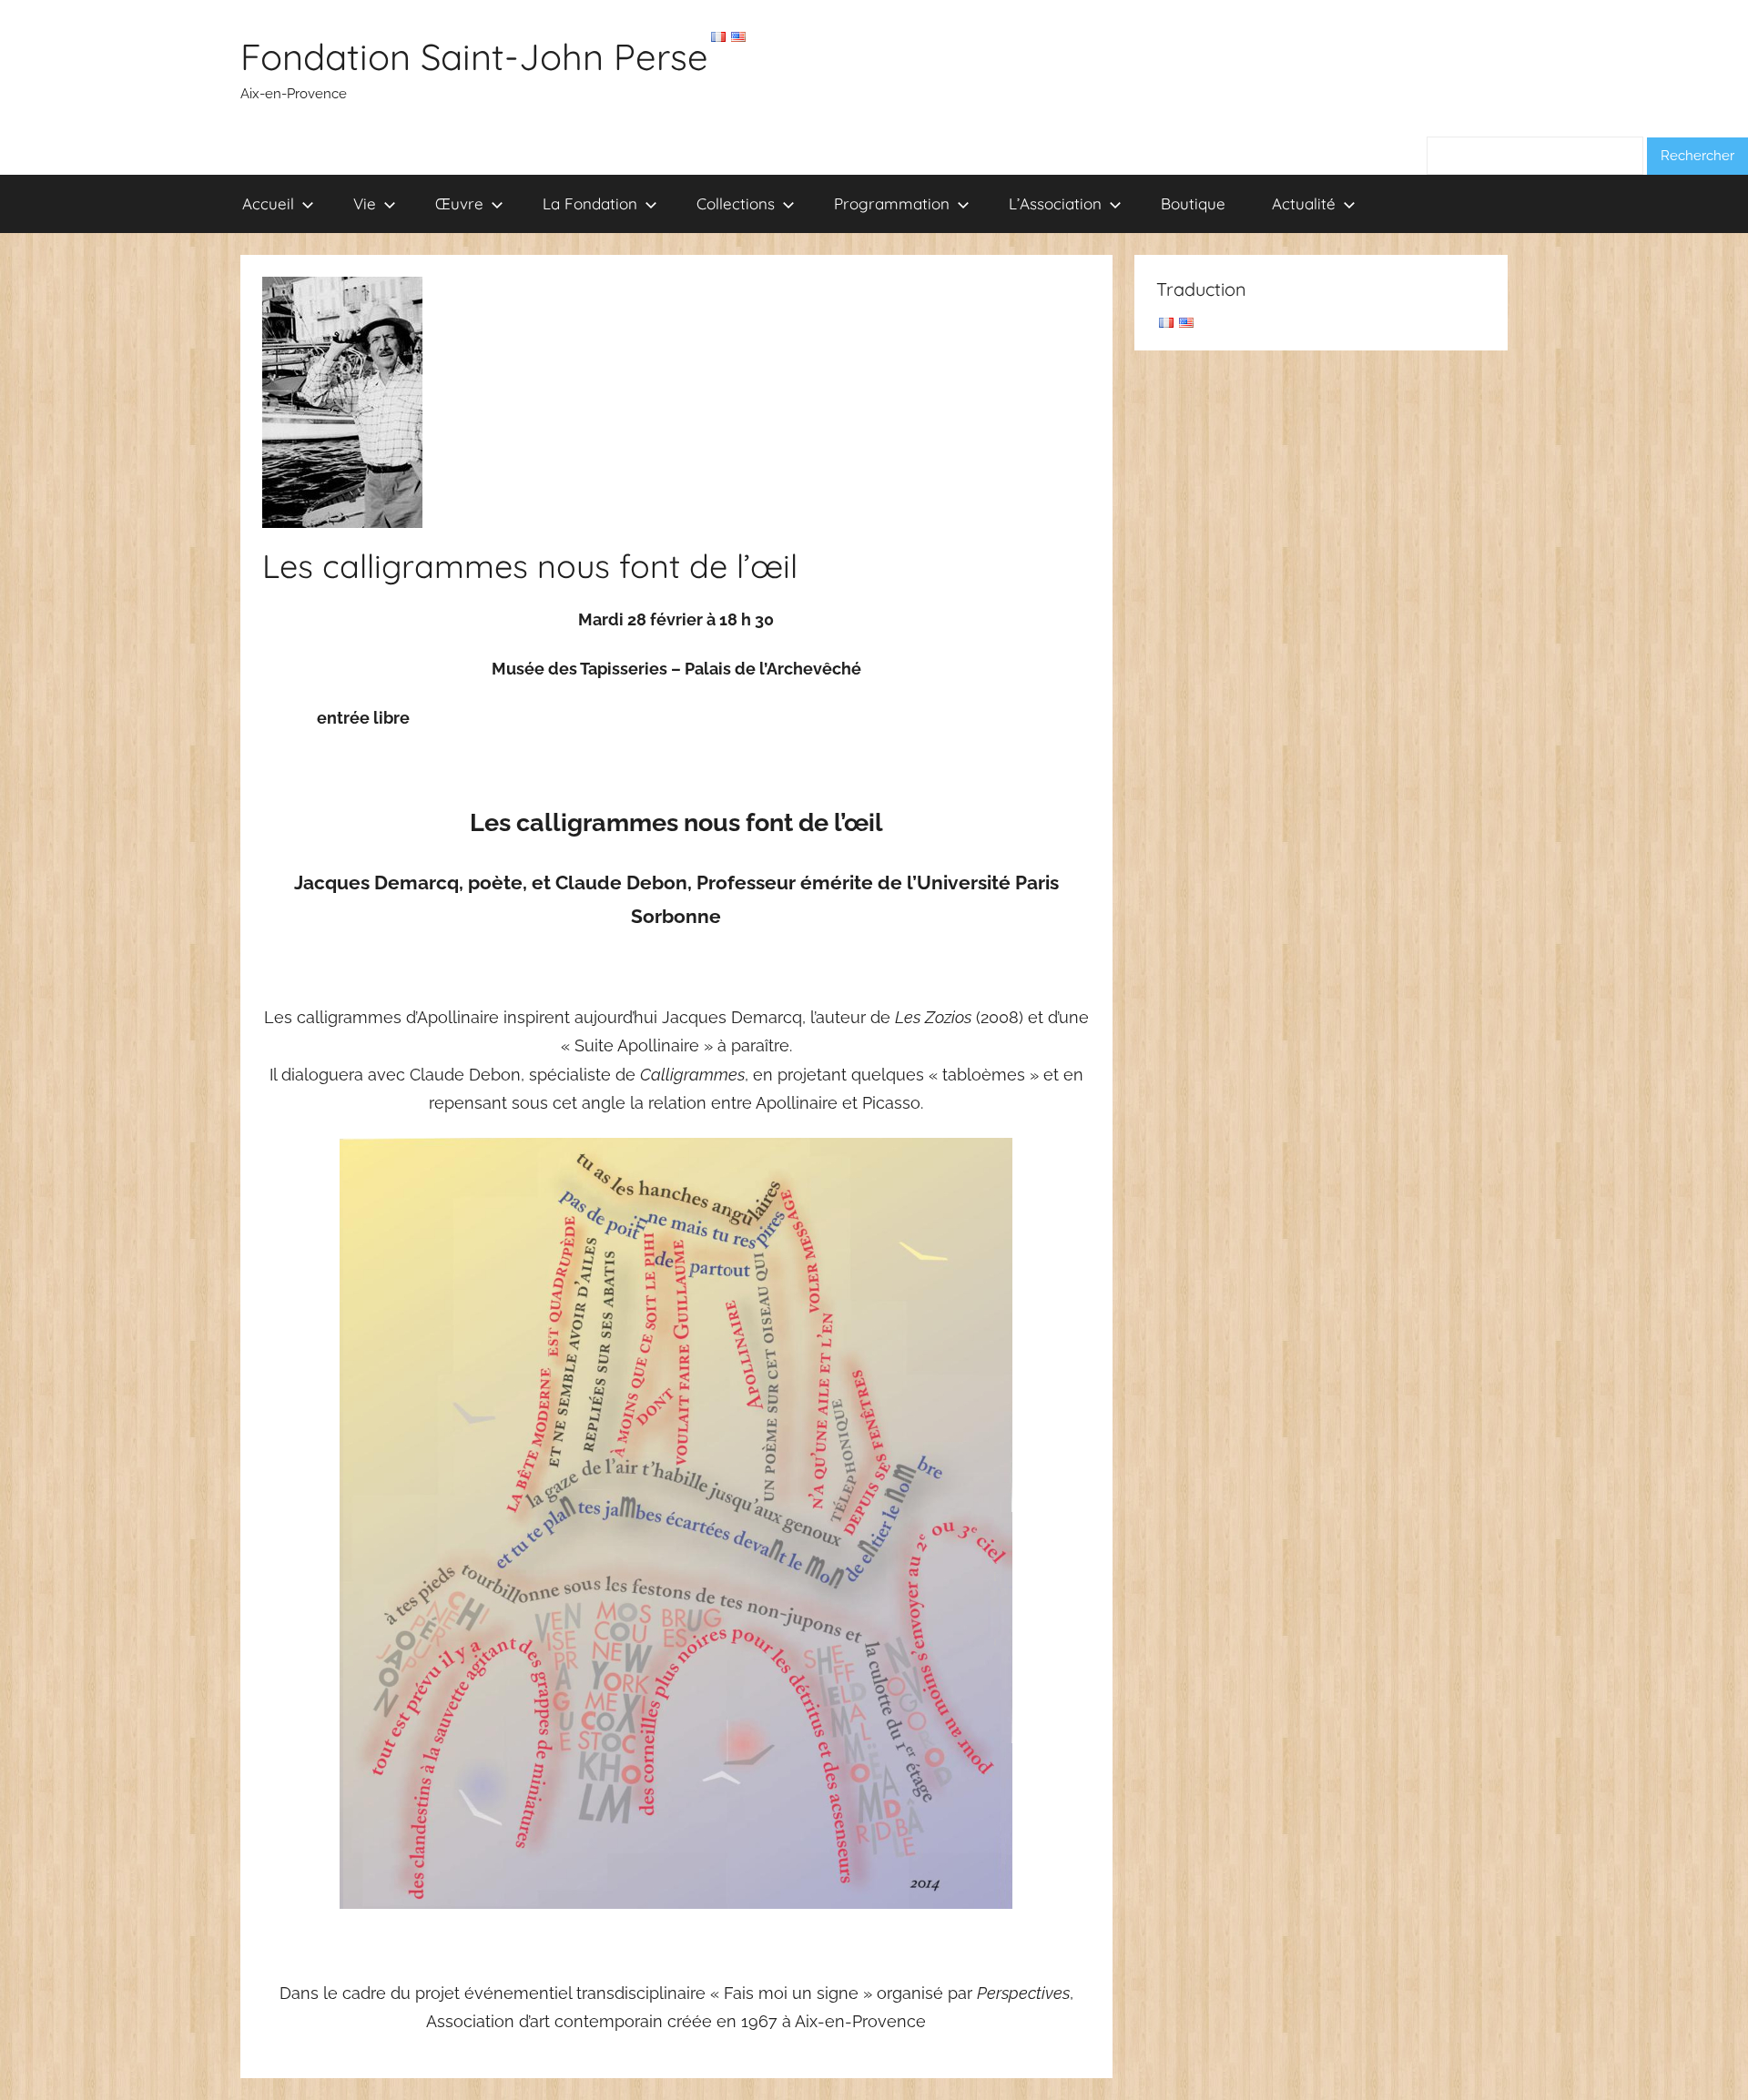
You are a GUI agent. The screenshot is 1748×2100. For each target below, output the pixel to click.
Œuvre (459, 203)
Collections (736, 203)
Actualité (1304, 203)
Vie (365, 203)
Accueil (268, 203)
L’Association (1055, 203)
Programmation (892, 203)
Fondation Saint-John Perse (474, 56)
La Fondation (590, 203)
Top (1705, 2057)
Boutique (1193, 203)
